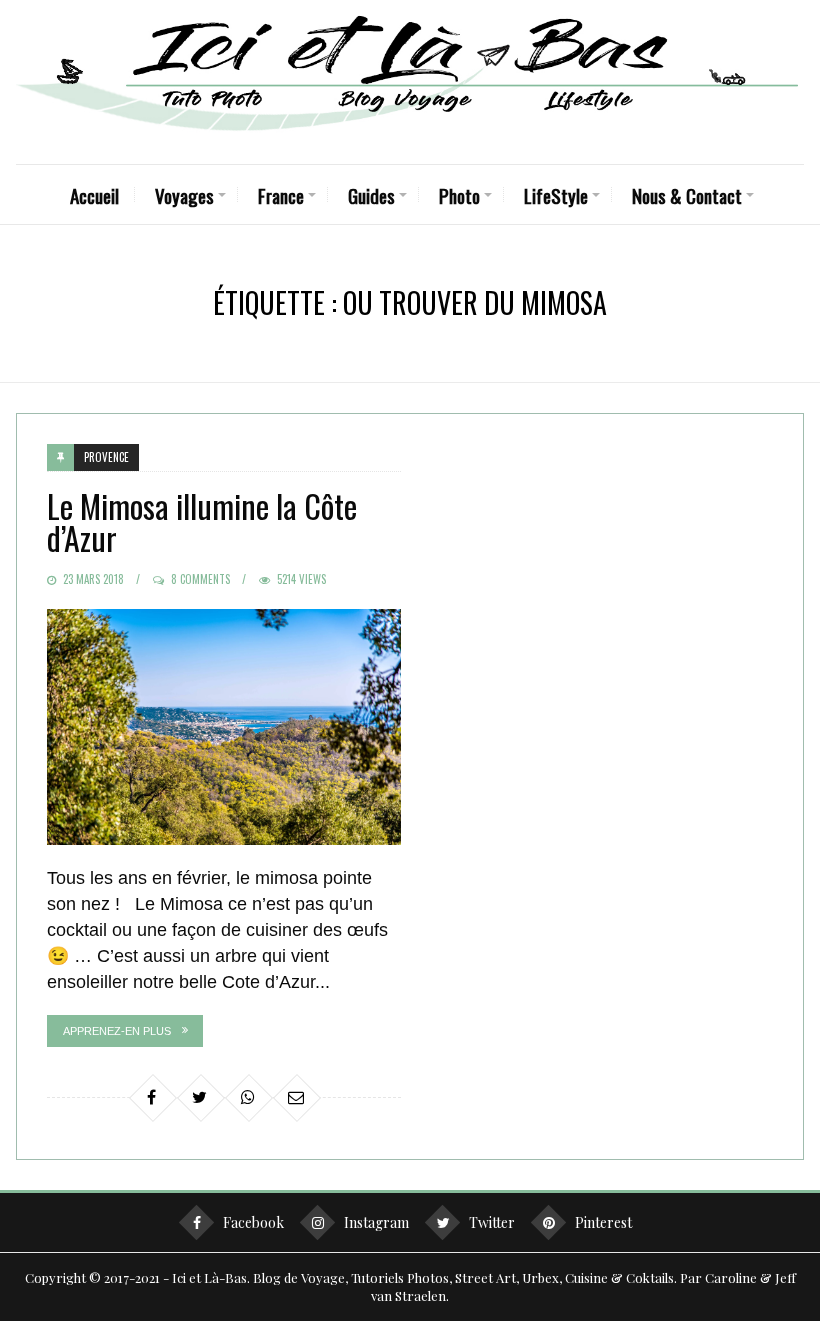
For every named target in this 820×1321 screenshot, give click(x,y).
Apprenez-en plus (117, 1031)
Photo (459, 195)
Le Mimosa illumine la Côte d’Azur (202, 521)
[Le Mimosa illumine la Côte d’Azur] (224, 727)
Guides (371, 195)
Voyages (184, 195)
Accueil (94, 195)
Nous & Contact (687, 195)
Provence (106, 457)
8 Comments (200, 579)
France (281, 195)
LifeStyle (556, 195)
